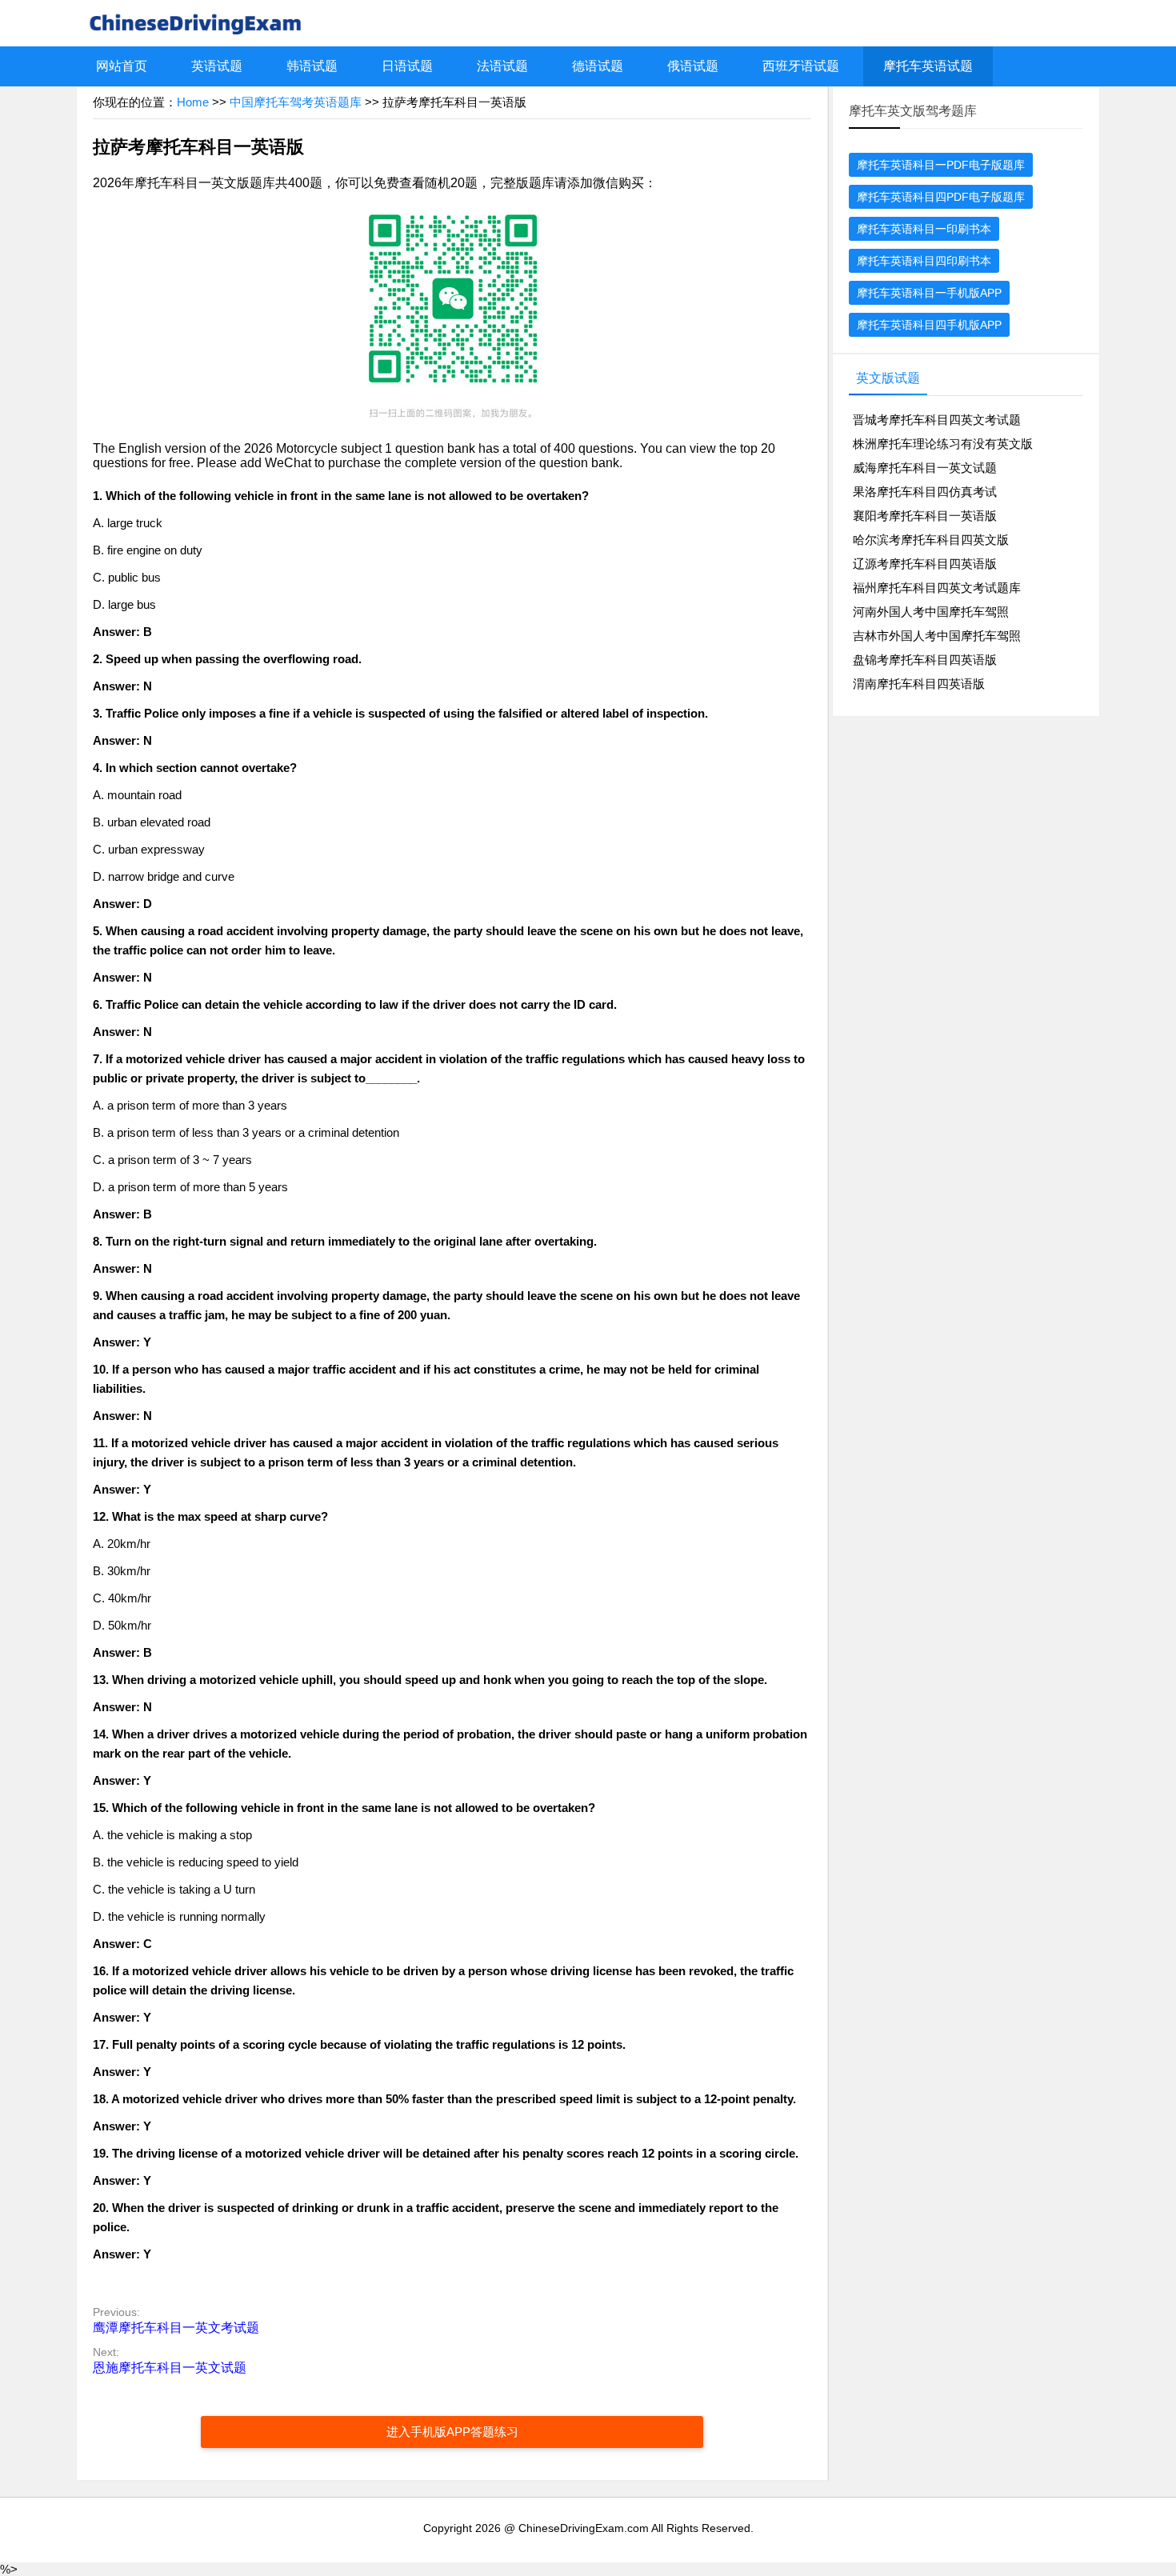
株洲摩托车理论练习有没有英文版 (943, 444)
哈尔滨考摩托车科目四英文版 (931, 540)
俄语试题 (693, 66)
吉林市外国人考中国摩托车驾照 (937, 636)
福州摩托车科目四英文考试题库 (937, 588)
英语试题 (217, 66)
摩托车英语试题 (928, 66)
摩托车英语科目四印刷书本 (924, 261)
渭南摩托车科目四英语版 (919, 684)
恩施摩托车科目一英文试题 (170, 2368)
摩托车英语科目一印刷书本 (924, 229)
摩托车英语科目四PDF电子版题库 (941, 197)
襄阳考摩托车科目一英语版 (925, 516)
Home (193, 102)
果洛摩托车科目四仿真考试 (925, 492)
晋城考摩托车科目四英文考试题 (937, 420)
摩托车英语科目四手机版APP (929, 325)
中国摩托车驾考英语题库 (296, 102)
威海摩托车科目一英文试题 (925, 468)
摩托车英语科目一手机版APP (929, 293)
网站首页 (122, 66)
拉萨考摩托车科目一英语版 (198, 147)
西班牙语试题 (801, 66)
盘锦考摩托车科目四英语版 (925, 660)
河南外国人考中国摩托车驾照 (931, 612)
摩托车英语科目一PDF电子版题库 (941, 165)
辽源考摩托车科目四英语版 (925, 564)
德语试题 (598, 66)
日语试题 (407, 66)
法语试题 (502, 66)
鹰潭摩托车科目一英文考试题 (176, 2328)
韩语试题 (312, 66)
